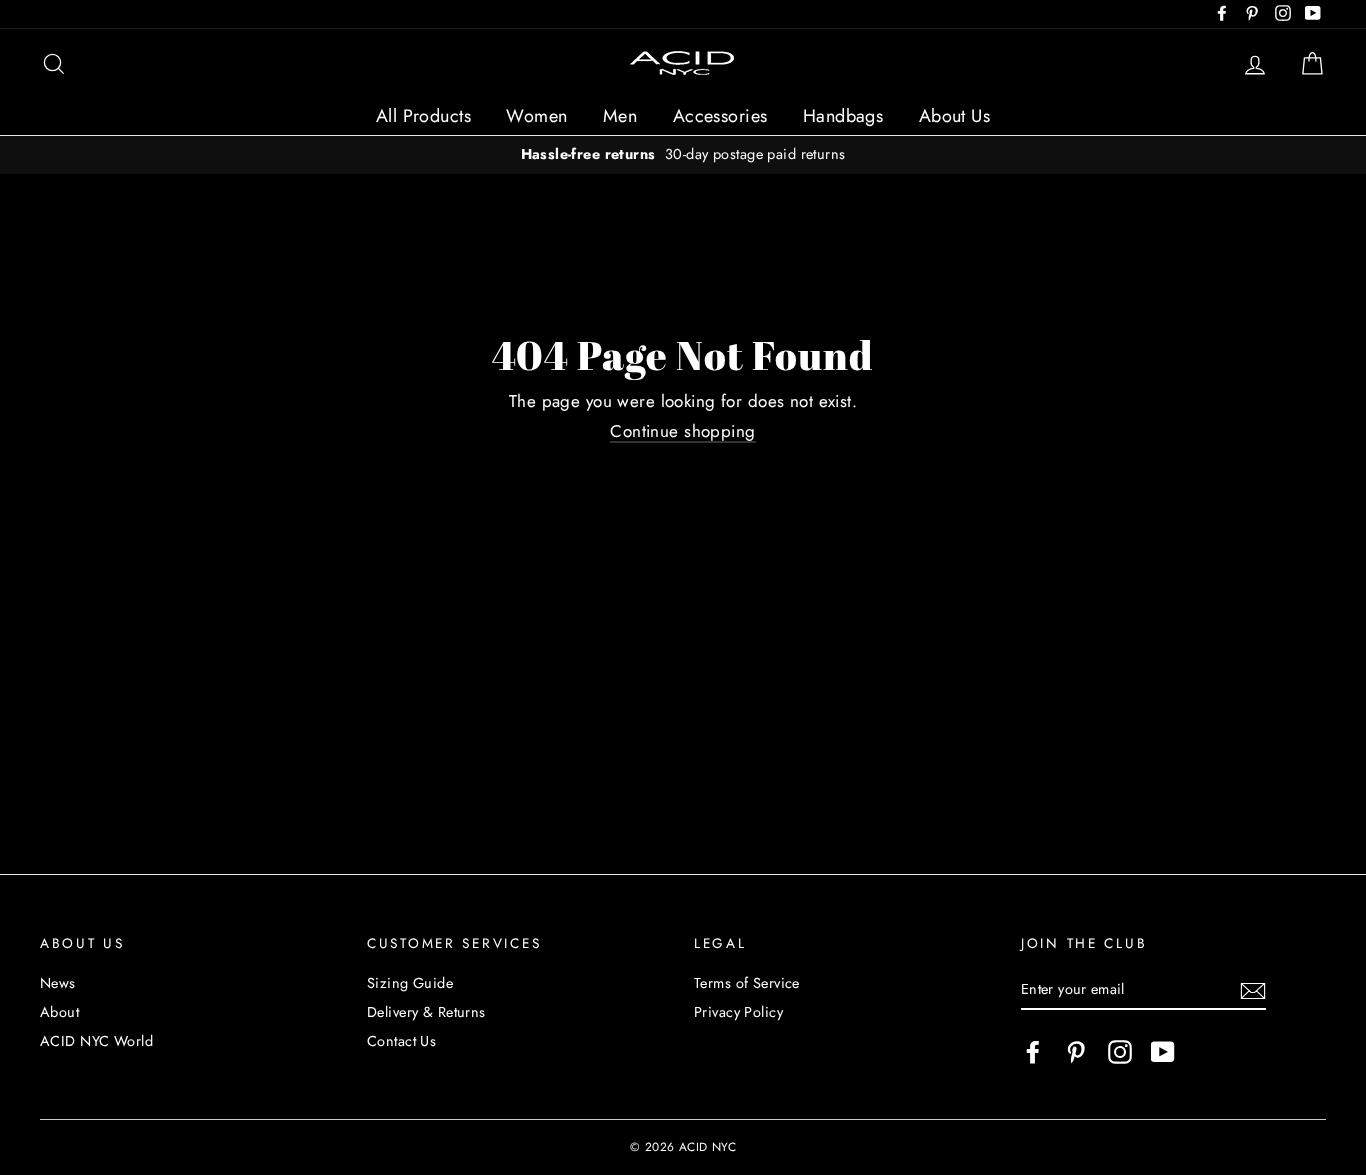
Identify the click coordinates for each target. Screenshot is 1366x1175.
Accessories (720, 116)
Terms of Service (747, 983)
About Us (954, 116)
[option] (683, 154)
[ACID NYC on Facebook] (1033, 1052)
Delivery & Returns (426, 1012)
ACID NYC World (96, 1041)
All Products (423, 116)
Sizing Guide (410, 983)
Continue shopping (682, 432)
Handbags (843, 116)
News (58, 983)
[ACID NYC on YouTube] (1163, 1052)
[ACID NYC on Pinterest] (1076, 1052)
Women (536, 116)
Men (620, 116)
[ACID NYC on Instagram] (1120, 1052)
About (59, 1012)
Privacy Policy (738, 1012)
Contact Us (401, 1041)
